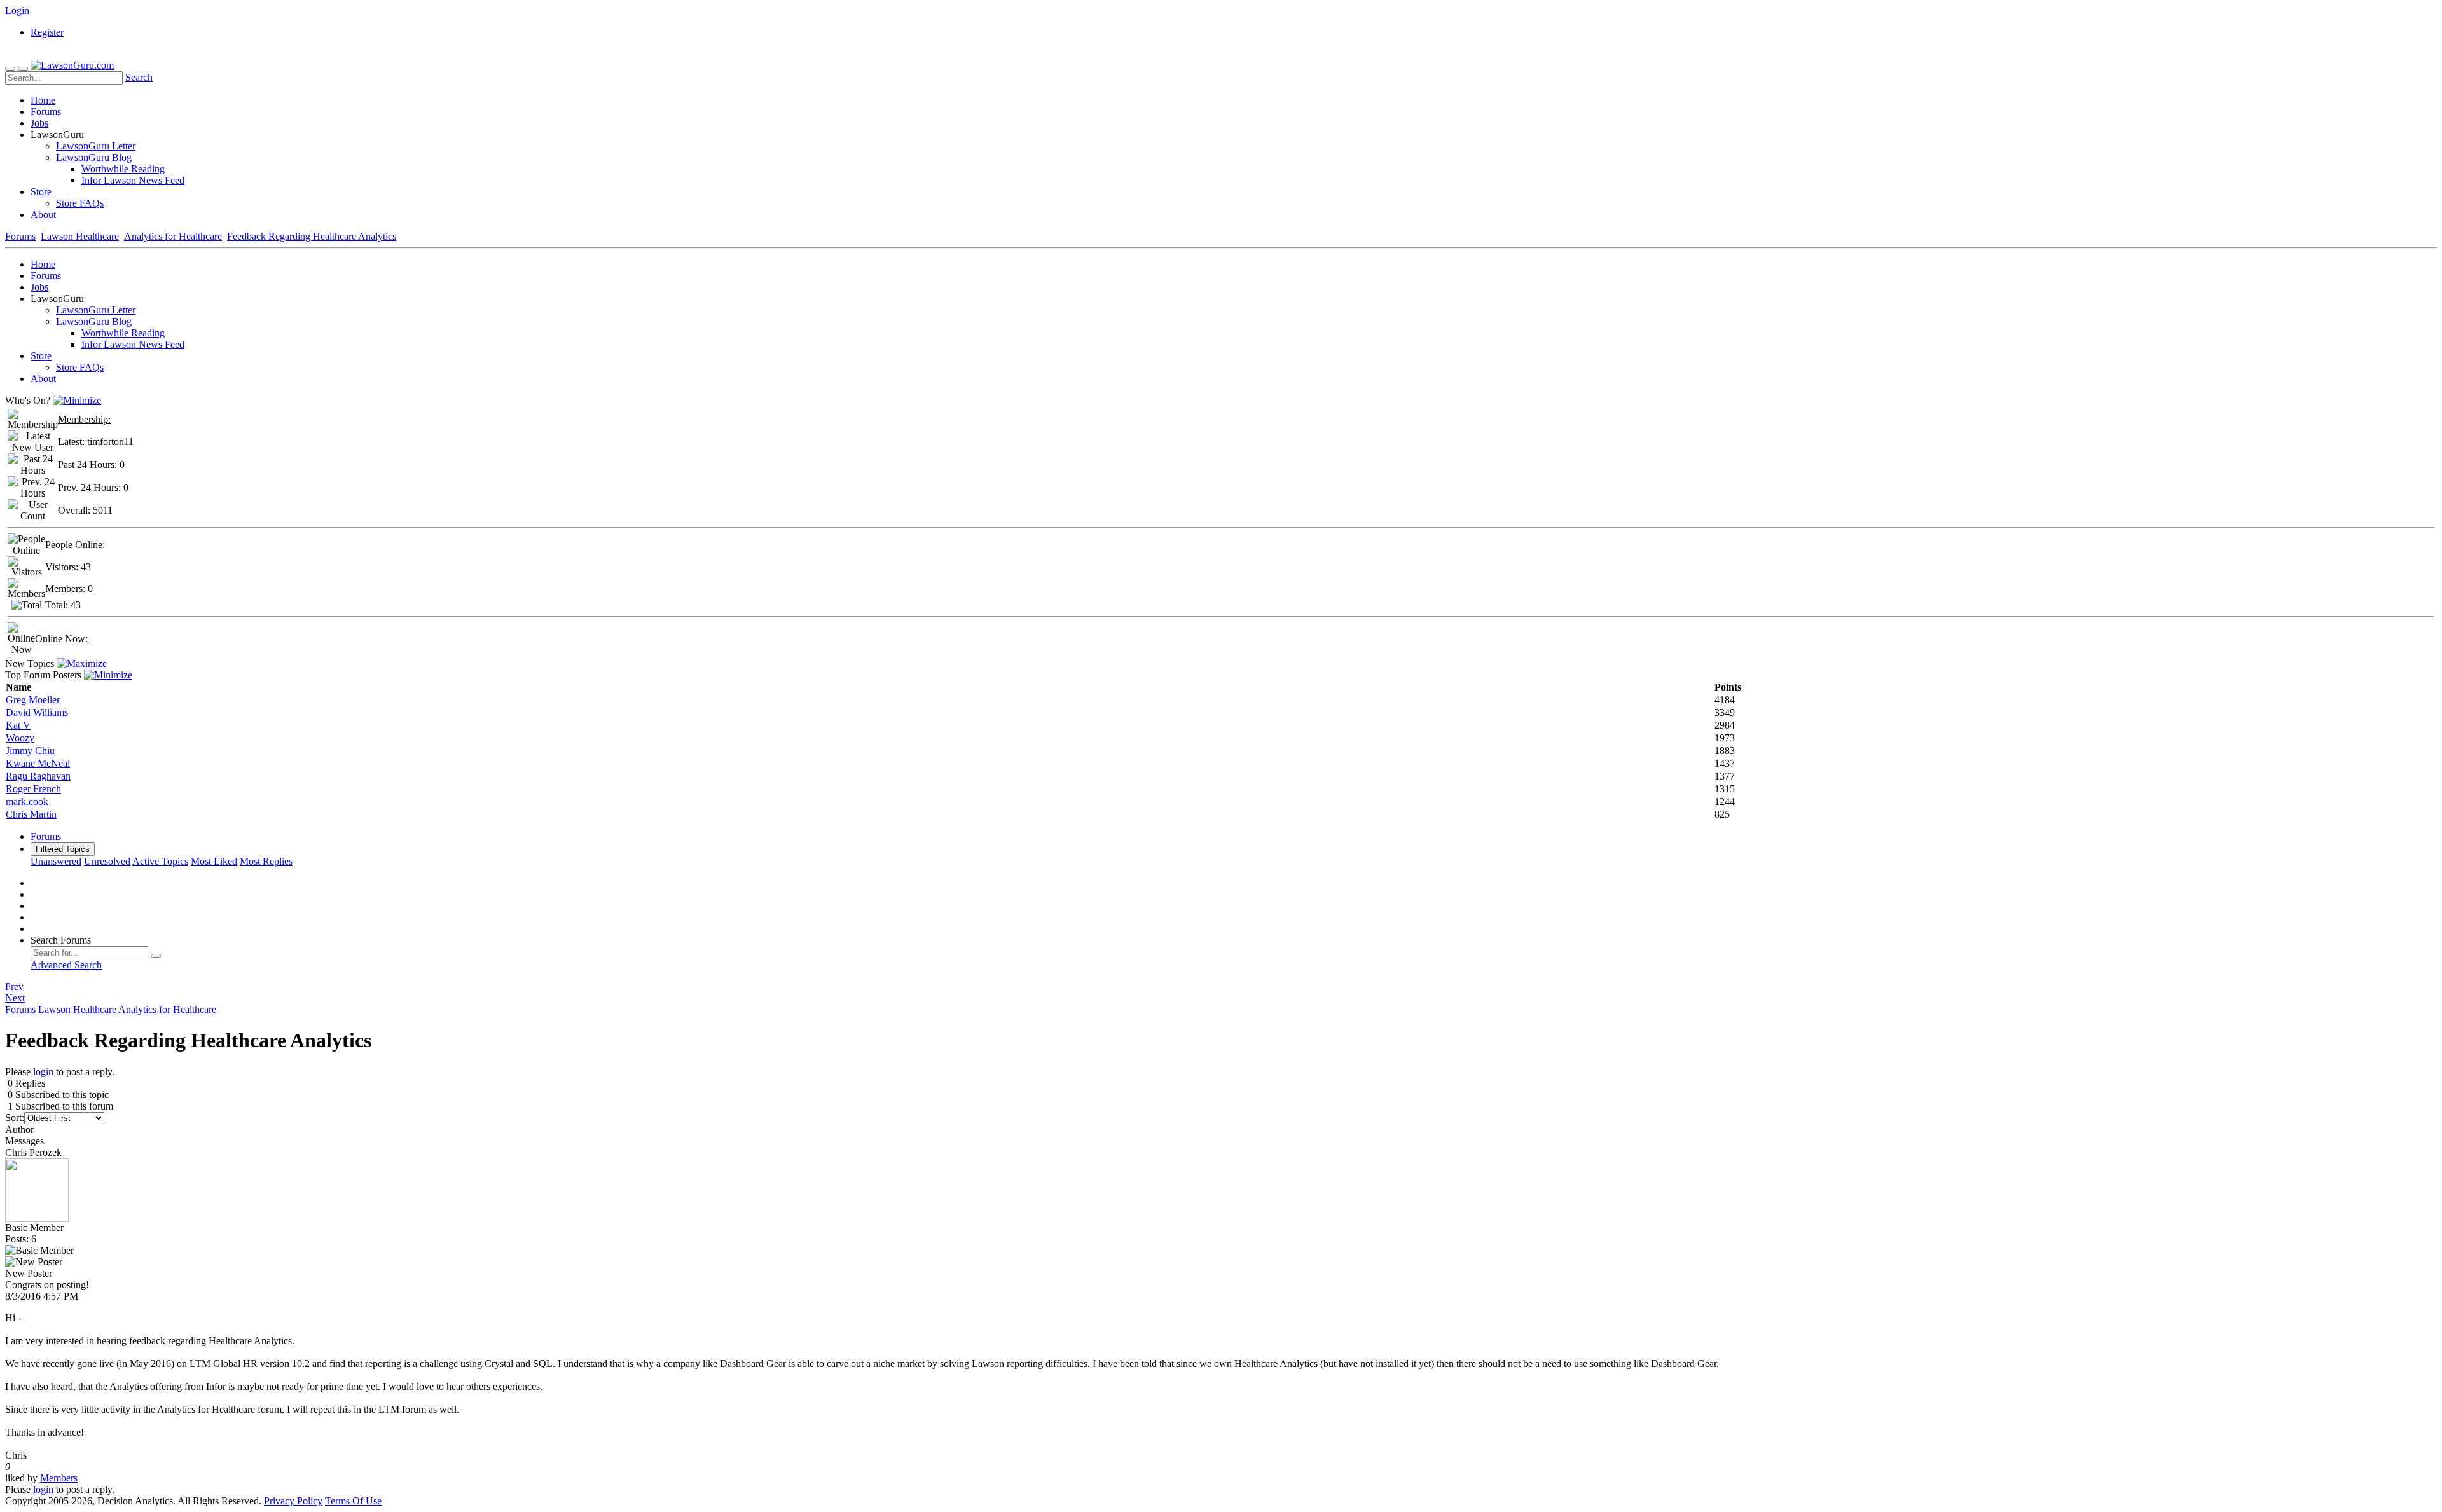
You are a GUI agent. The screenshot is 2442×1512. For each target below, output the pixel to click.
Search (139, 77)
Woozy (20, 738)
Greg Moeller (33, 700)
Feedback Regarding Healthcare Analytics (312, 236)
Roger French (33, 789)
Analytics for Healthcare (173, 236)
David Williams (37, 712)
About (43, 215)
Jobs (39, 123)
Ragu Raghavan (38, 776)
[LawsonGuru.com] (72, 65)
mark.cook (27, 801)
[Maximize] (82, 663)
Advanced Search (66, 965)
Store (41, 192)
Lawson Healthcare (80, 236)
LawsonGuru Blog (94, 157)
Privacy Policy (293, 1501)
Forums (46, 112)
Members (59, 1478)
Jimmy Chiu (30, 751)
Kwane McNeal (38, 763)
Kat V (18, 725)
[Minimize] (77, 400)
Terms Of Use (353, 1501)
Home (43, 100)
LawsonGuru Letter (96, 146)
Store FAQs (80, 203)
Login (17, 10)
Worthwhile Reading (123, 169)
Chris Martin (31, 814)
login (43, 1072)
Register (47, 32)
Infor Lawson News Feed (133, 180)
